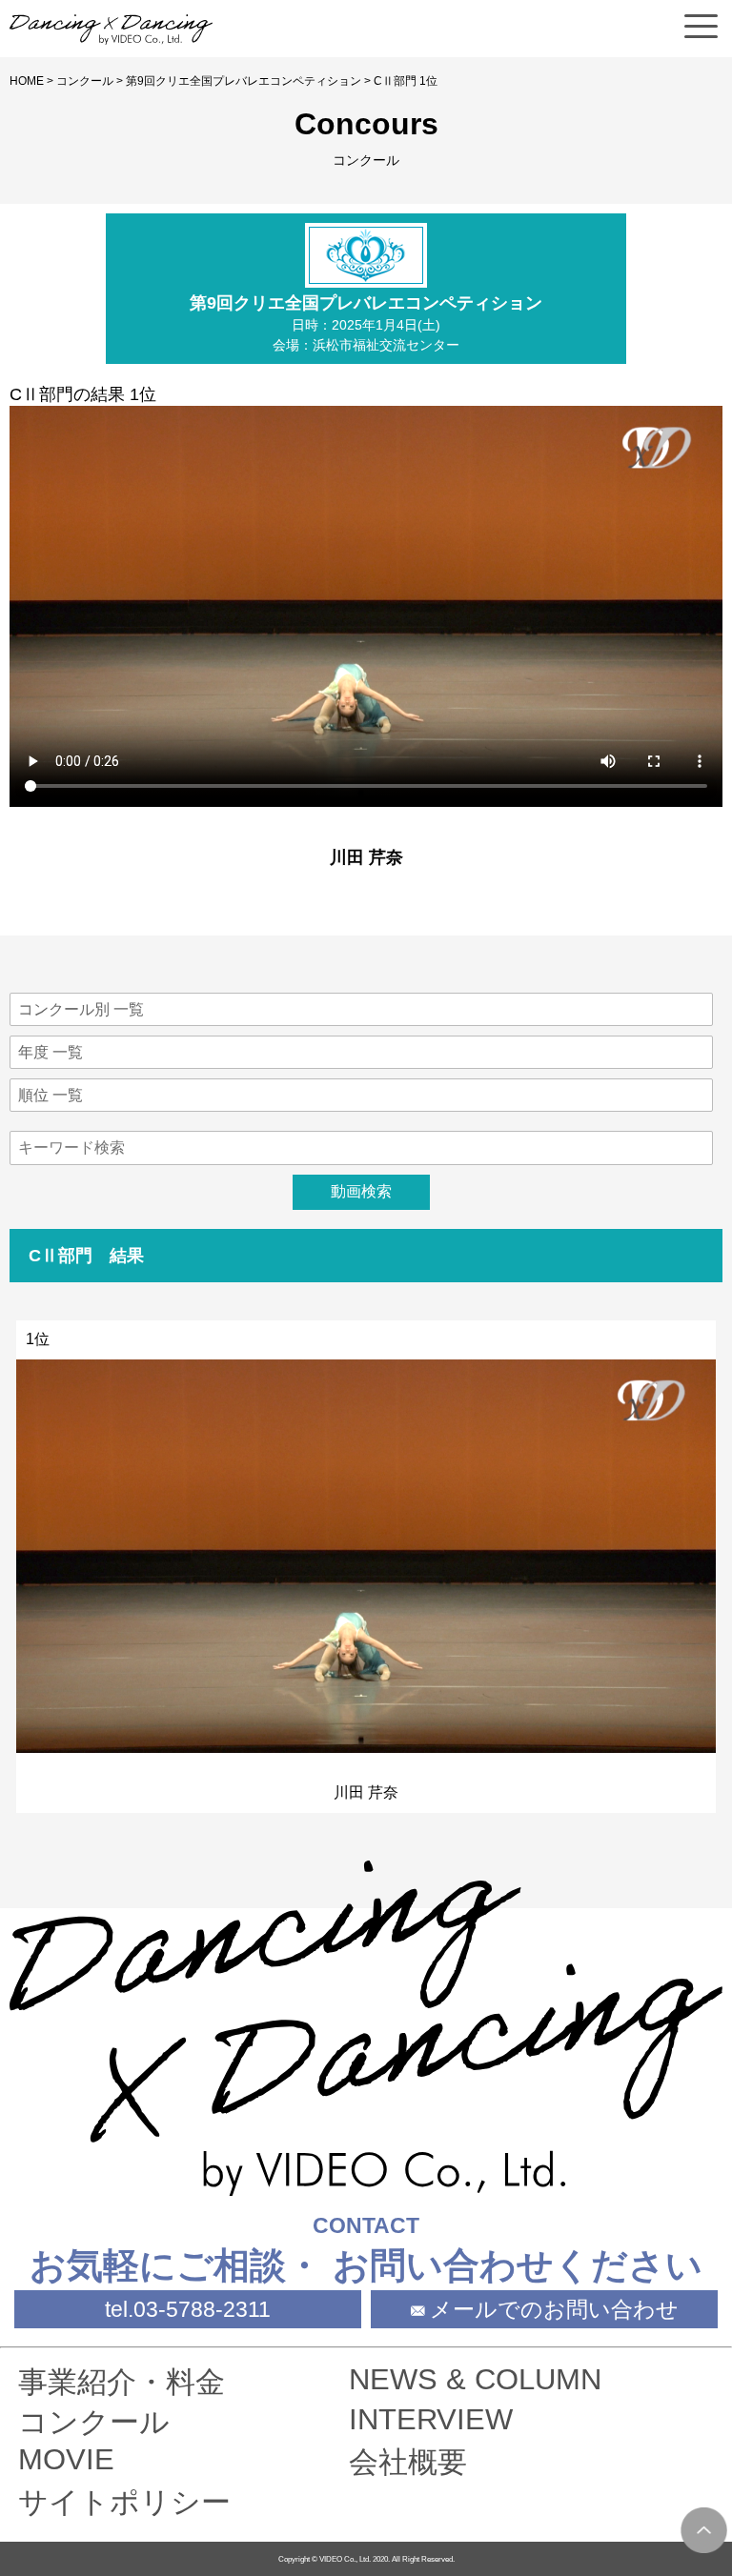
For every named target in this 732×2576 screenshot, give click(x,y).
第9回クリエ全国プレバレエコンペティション (244, 81)
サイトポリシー (124, 2502)
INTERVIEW (431, 2419)
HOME (27, 81)
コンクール (85, 81)
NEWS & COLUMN (475, 2379)
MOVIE (66, 2459)
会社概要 (408, 2462)
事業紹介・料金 (122, 2382)
